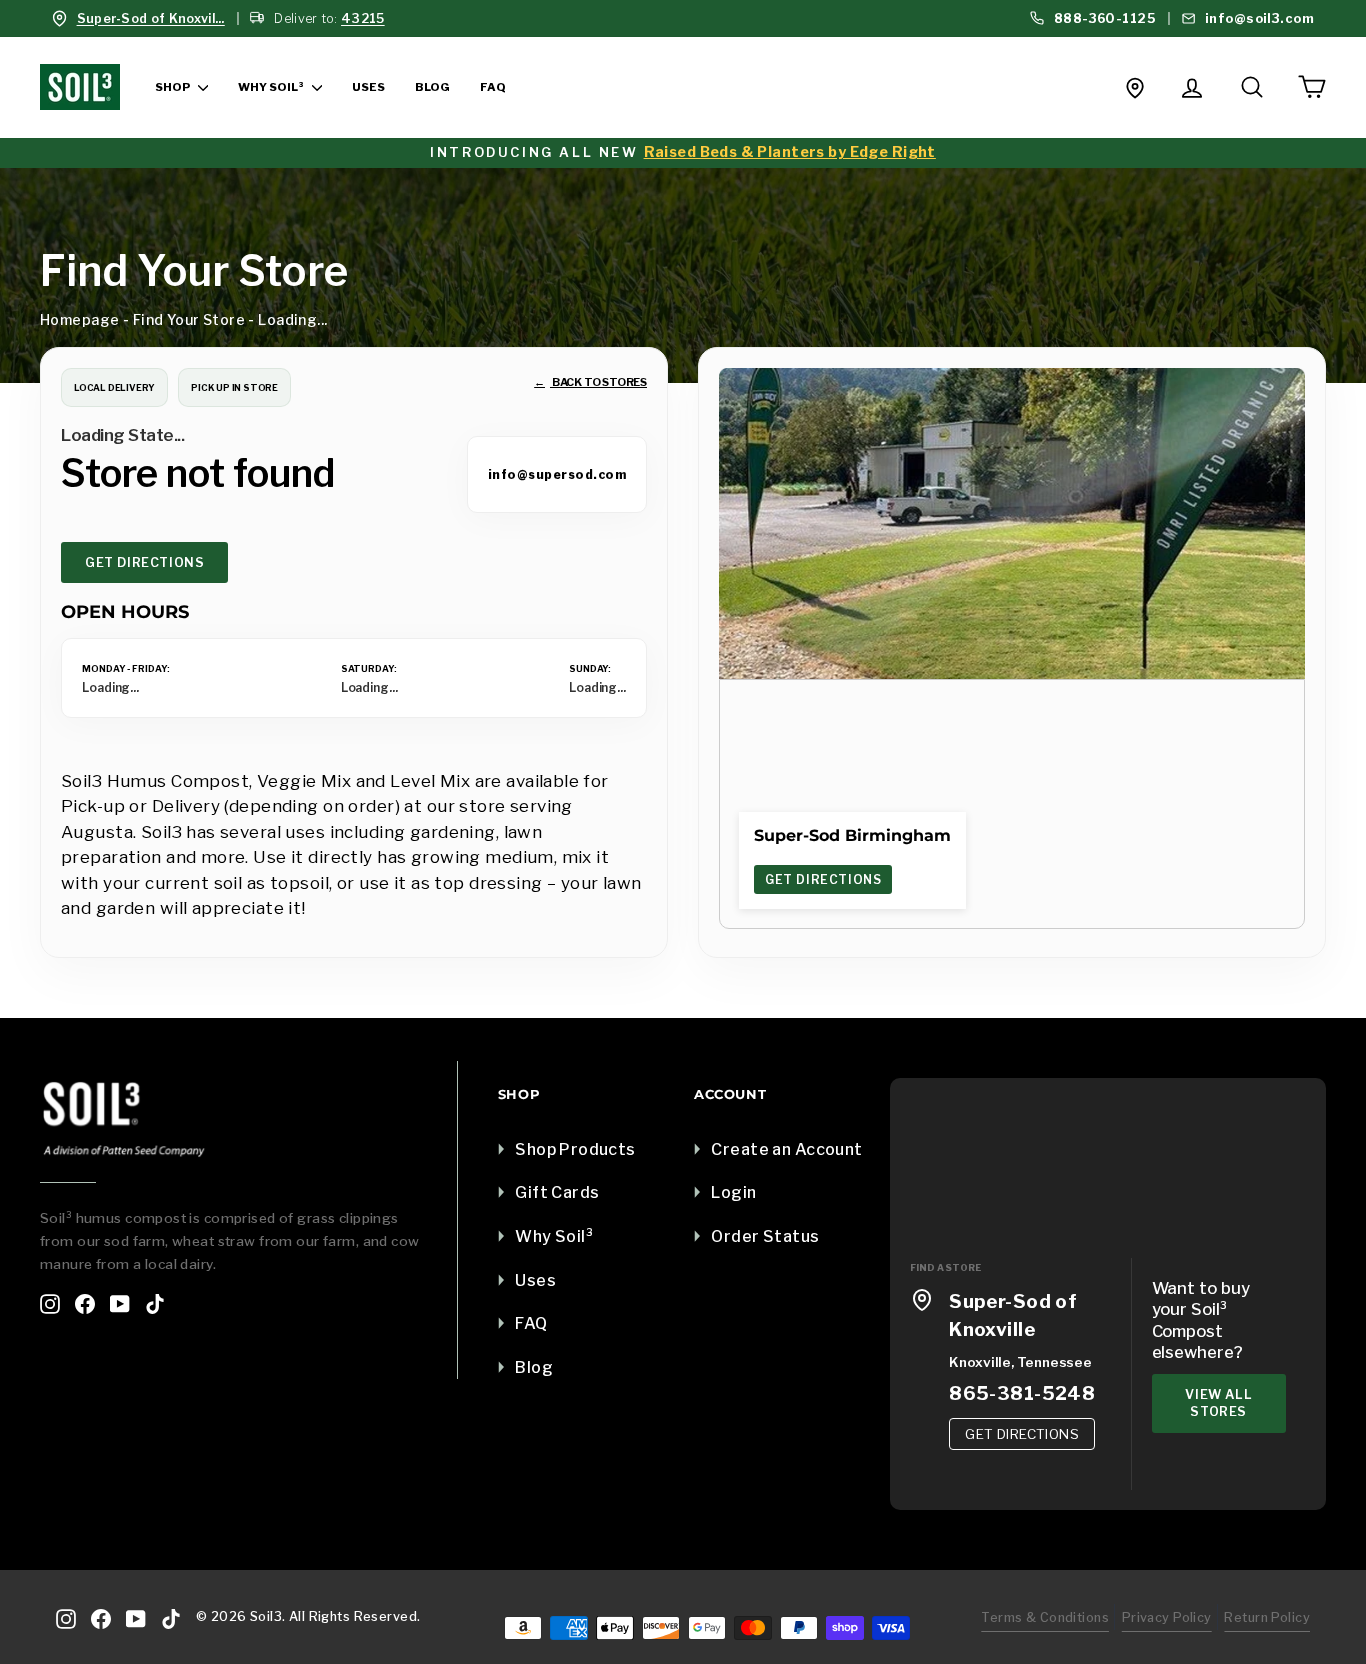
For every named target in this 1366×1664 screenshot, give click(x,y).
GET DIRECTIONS (144, 562)
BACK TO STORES (590, 382)
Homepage (79, 319)
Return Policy (1267, 1617)
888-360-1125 (1102, 18)
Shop (174, 87)
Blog (432, 87)
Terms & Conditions (1045, 1617)
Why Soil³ (272, 87)
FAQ (492, 87)
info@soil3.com (1258, 18)
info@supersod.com (557, 474)
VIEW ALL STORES (1218, 1403)
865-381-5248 (1022, 1393)
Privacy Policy (1167, 1617)
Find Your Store (189, 319)
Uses (368, 87)
